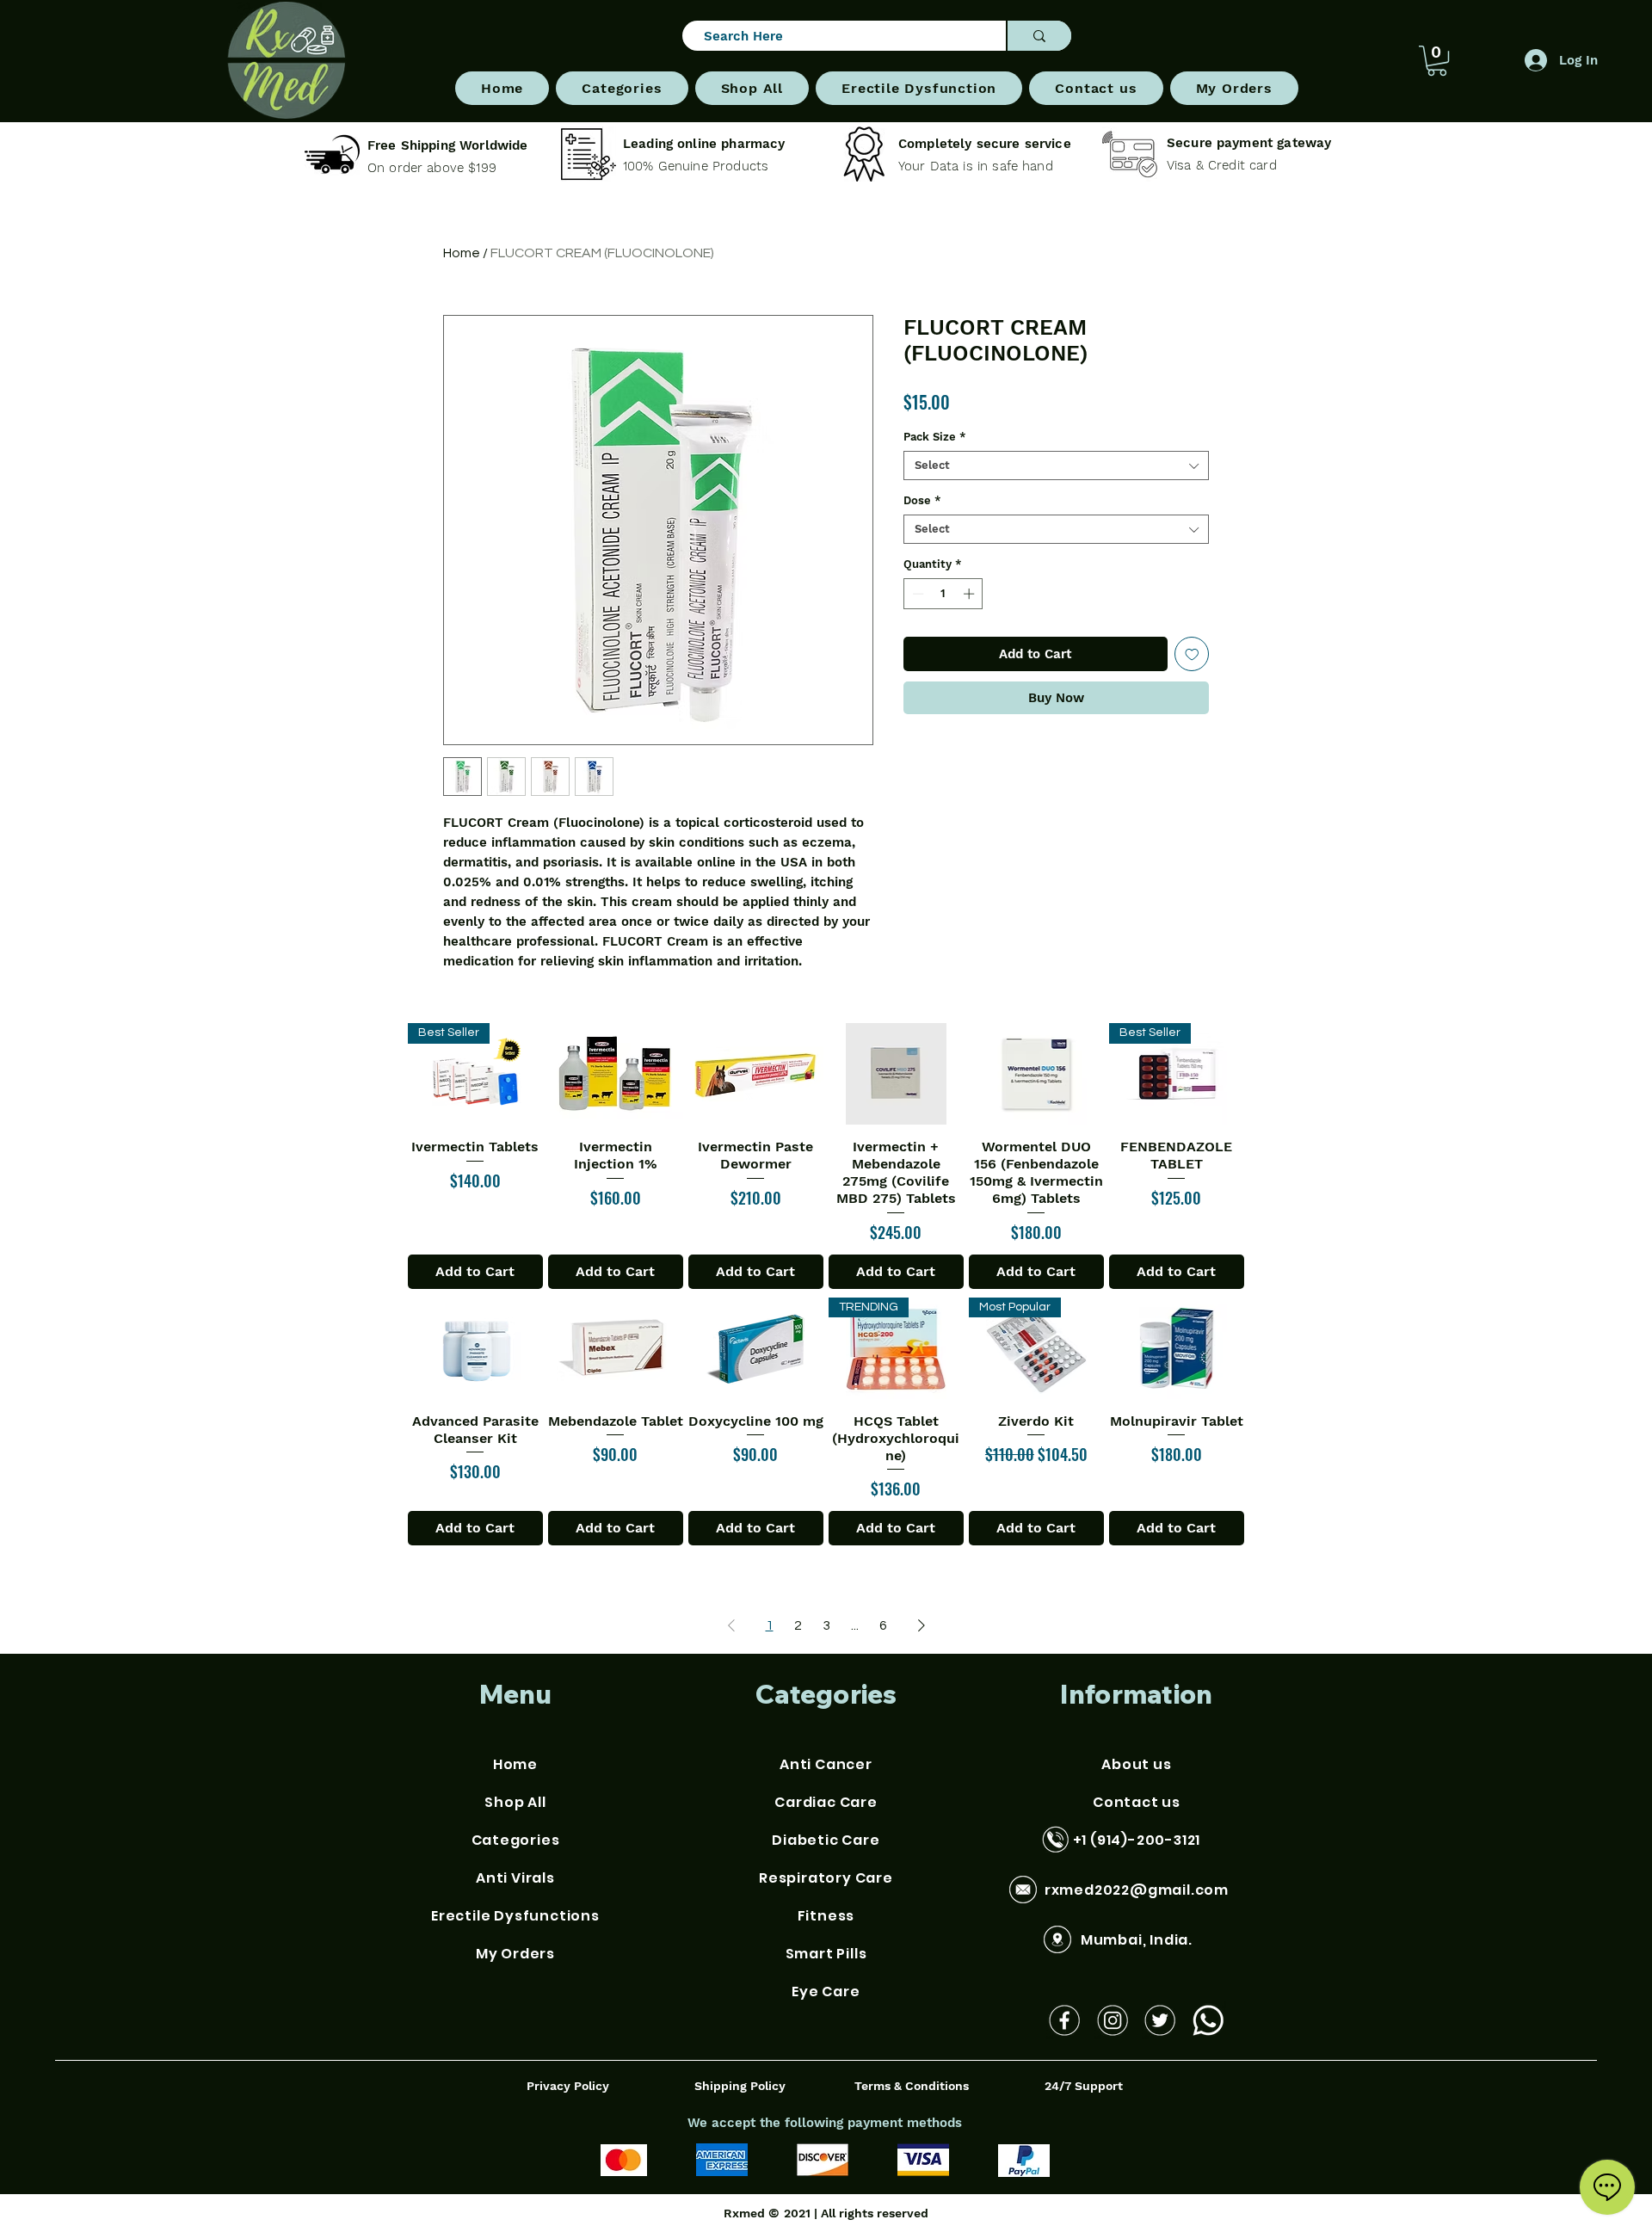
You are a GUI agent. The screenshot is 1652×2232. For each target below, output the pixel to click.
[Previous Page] (731, 1625)
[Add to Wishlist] (1192, 654)
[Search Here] (1039, 36)
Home (462, 253)
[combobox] (1056, 466)
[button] (622, 88)
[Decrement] (916, 594)
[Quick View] (616, 1074)
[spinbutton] (943, 594)
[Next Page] (922, 1625)
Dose (922, 500)
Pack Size (935, 437)
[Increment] (971, 594)
